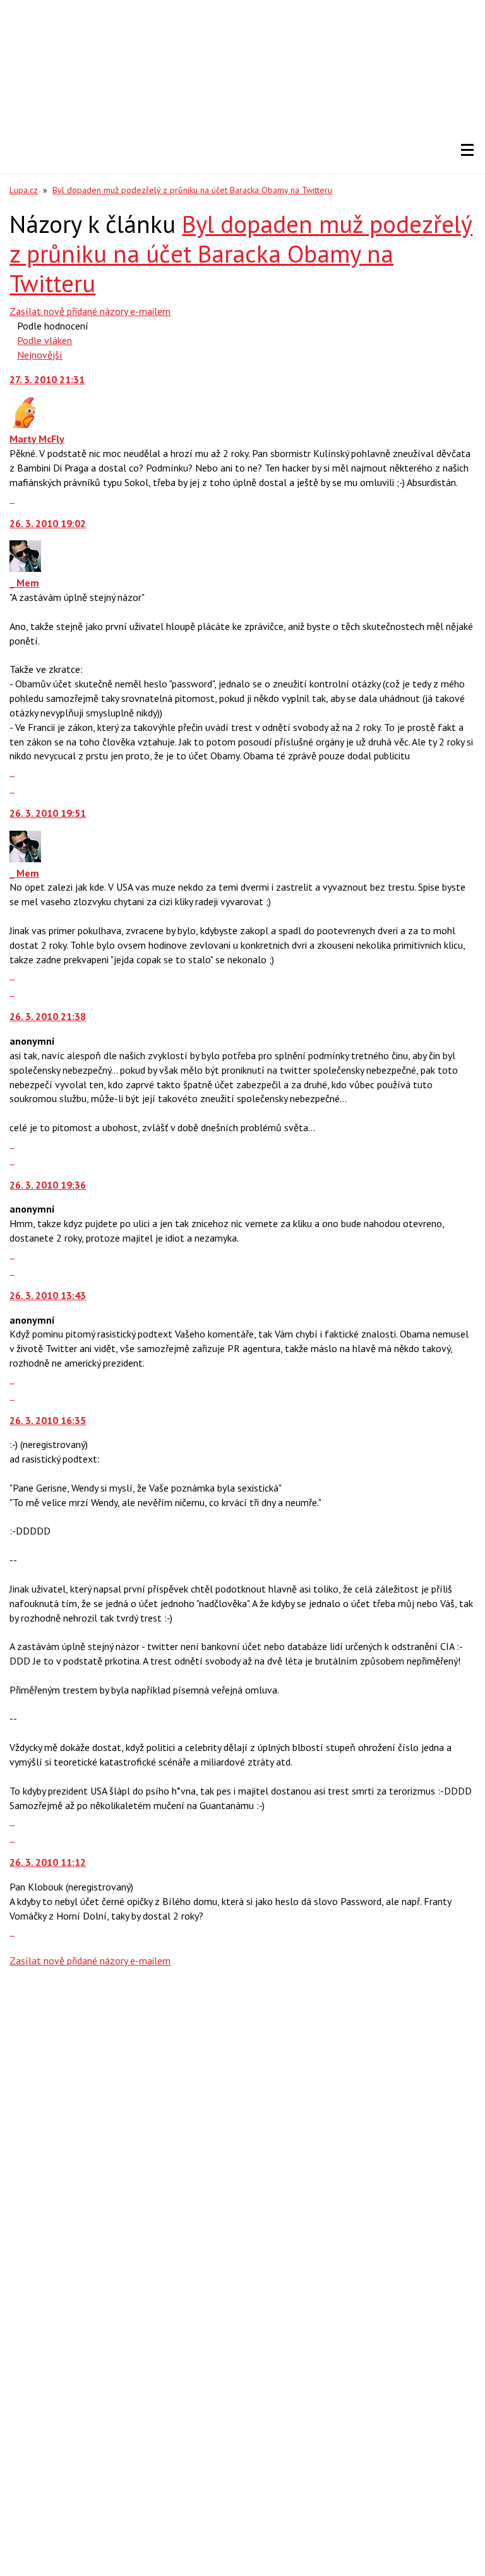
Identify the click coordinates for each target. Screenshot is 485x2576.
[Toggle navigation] (467, 150)
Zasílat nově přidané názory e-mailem (90, 311)
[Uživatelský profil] (24, 424)
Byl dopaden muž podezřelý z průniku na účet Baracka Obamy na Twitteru (192, 190)
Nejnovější (40, 355)
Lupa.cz (24, 190)
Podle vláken (45, 340)
